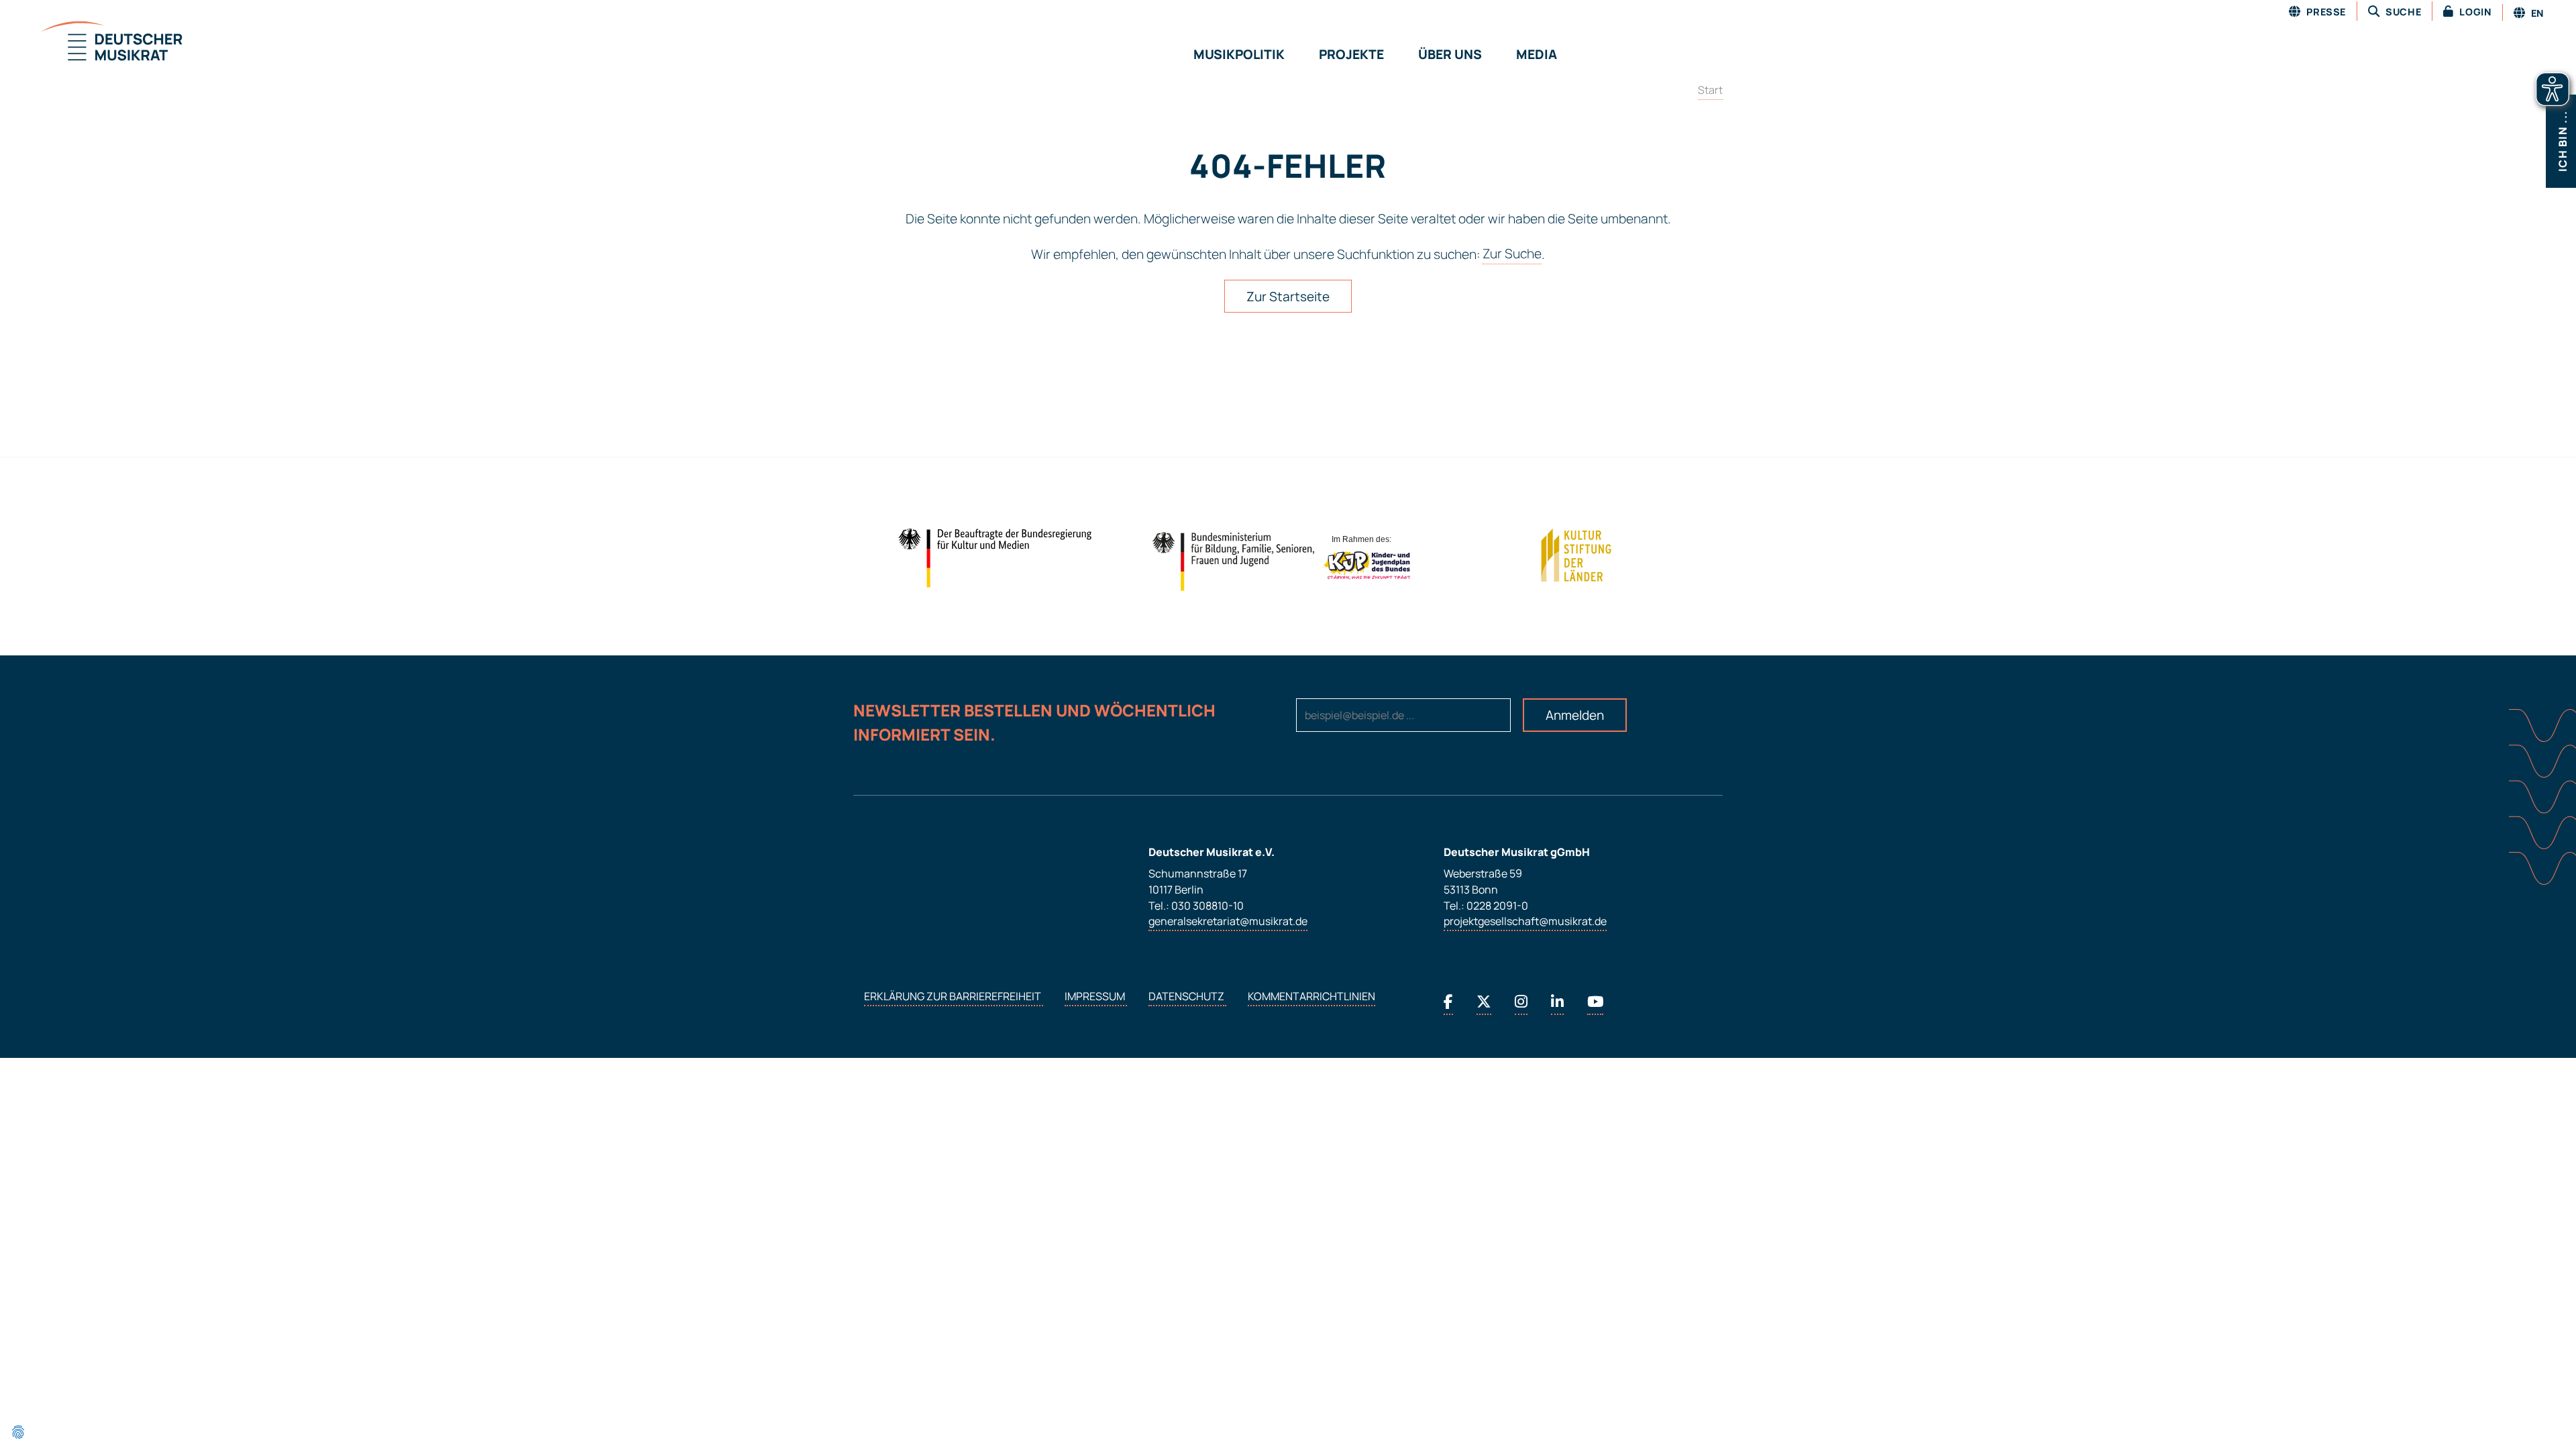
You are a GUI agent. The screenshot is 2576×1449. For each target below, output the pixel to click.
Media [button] (1537, 54)
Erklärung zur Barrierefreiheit (954, 997)
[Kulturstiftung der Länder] (1576, 555)
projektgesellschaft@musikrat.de (1525, 922)
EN (2536, 13)
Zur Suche (1512, 254)
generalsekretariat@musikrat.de (1228, 922)
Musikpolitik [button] (1239, 54)
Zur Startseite (1288, 297)
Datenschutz (1187, 997)
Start (1710, 90)
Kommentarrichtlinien (1311, 997)
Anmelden (1575, 715)
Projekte (1351, 54)
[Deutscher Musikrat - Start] (95, 42)
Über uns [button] (1450, 54)
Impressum (1096, 997)
